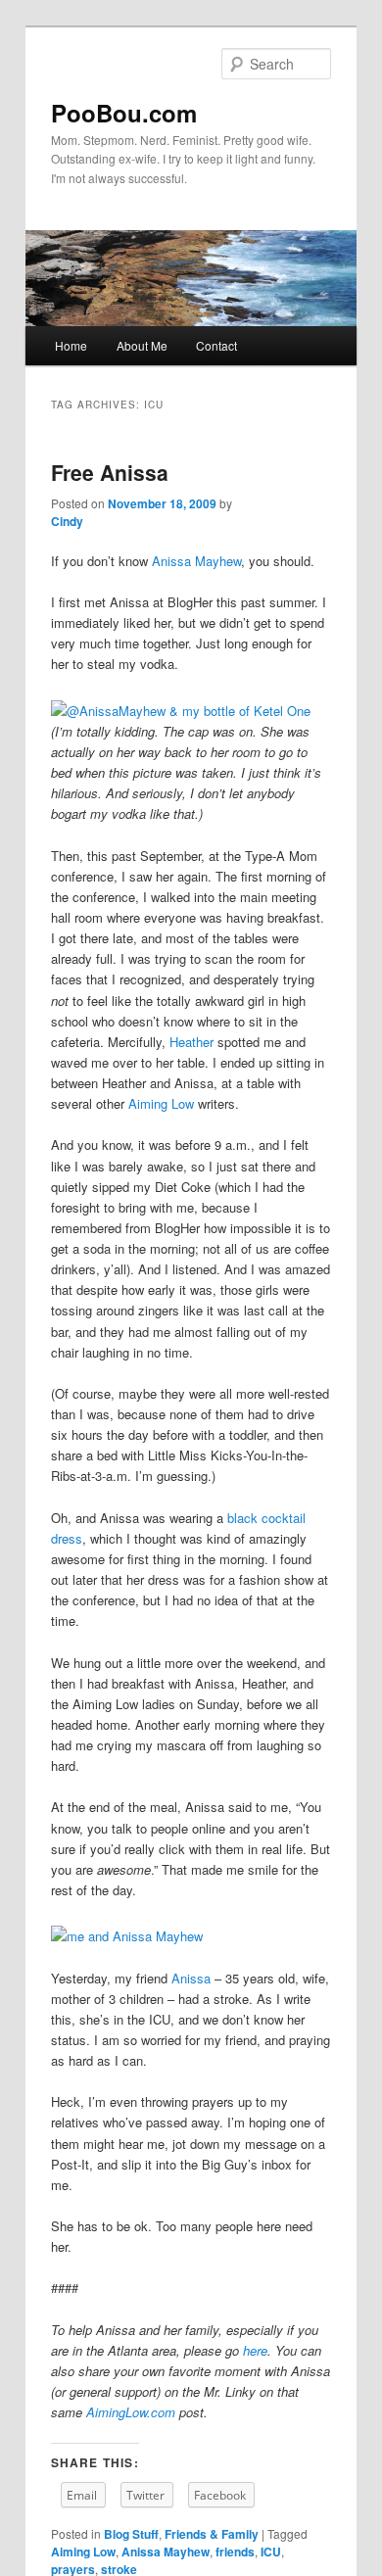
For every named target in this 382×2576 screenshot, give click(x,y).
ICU (271, 2552)
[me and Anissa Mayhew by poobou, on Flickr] (127, 1936)
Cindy (67, 521)
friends (235, 2552)
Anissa (191, 1978)
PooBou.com (124, 113)
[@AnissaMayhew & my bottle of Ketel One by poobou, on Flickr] (181, 711)
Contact (216, 345)
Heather (191, 1042)
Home (71, 345)
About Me (142, 345)
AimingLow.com (131, 2412)
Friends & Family (212, 2534)
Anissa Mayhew (196, 561)
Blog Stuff (131, 2534)
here (255, 2350)
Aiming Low (161, 1103)
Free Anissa (110, 472)
